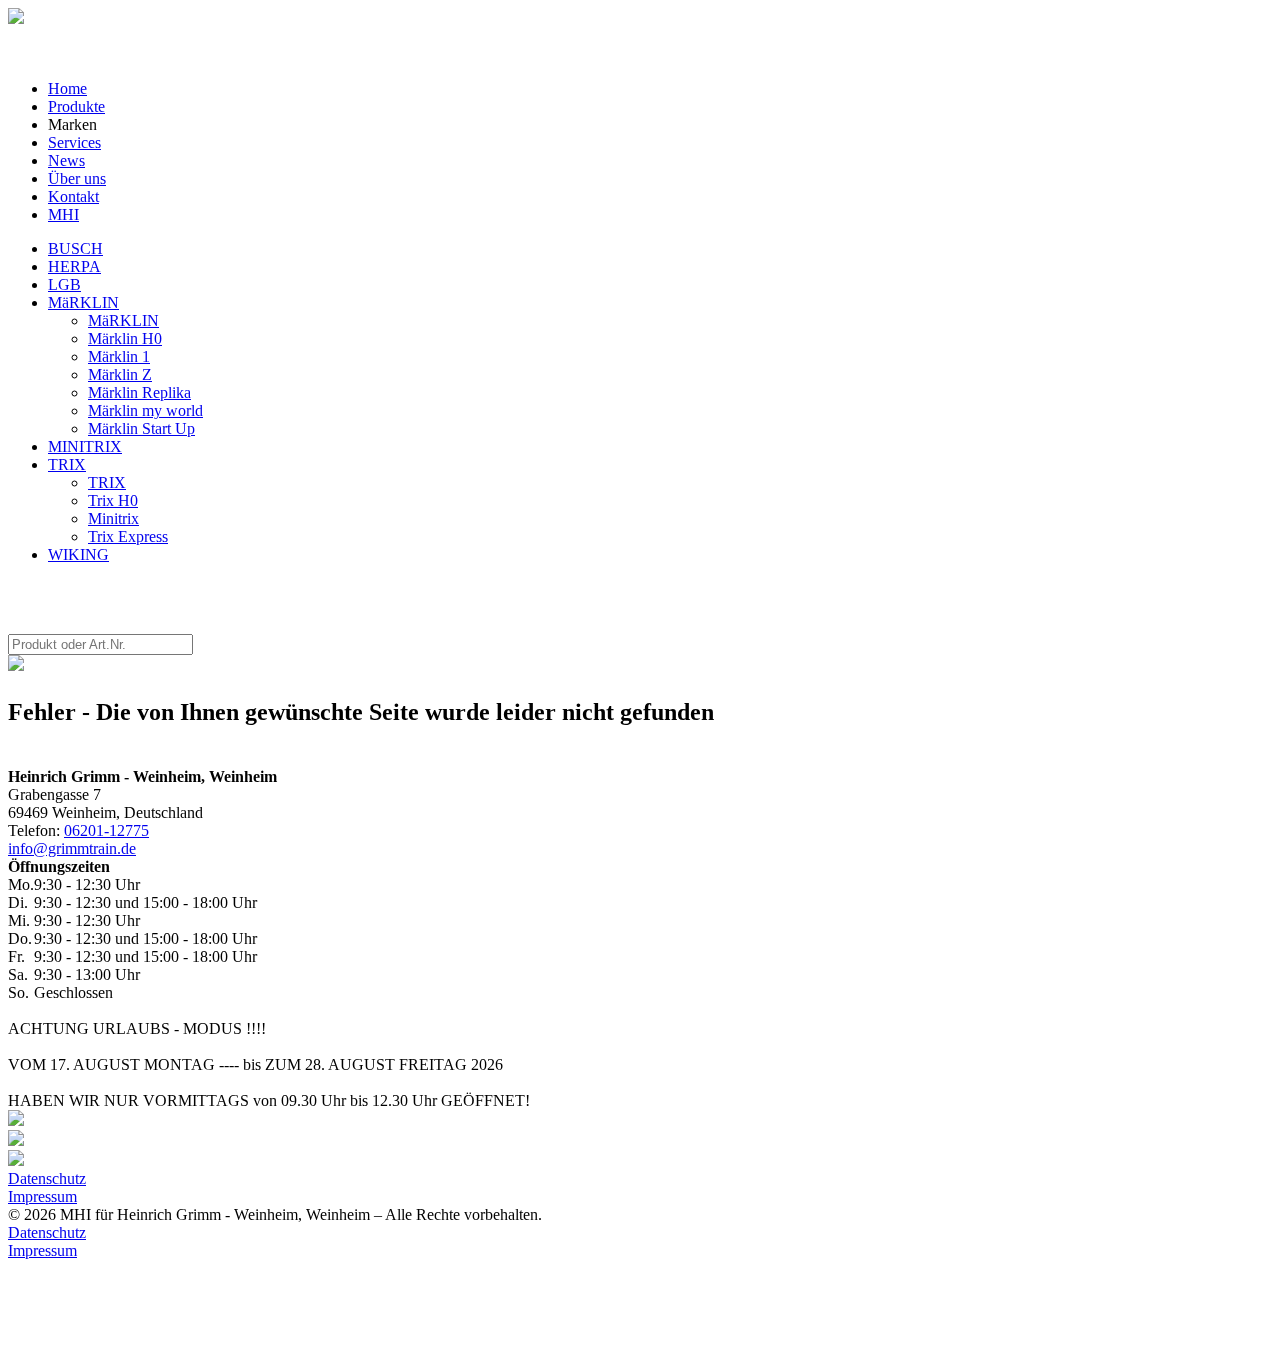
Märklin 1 (119, 356)
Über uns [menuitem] (77, 178)
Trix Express (128, 536)
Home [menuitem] (67, 88)
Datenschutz (47, 1178)
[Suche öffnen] (16, 18)
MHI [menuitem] (63, 214)
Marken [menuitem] (72, 124)
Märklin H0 (125, 338)
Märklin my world (145, 410)
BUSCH (75, 248)
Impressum (42, 1196)
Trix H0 (113, 500)
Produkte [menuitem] (76, 106)
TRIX (67, 464)
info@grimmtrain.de (72, 848)
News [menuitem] (66, 160)
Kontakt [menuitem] (73, 196)
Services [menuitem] (74, 142)
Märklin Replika (139, 392)
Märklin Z (120, 374)
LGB (64, 284)
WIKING (78, 554)
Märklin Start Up (141, 428)
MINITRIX (85, 446)
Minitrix (113, 518)
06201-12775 (106, 830)
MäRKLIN (83, 302)
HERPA (74, 266)
